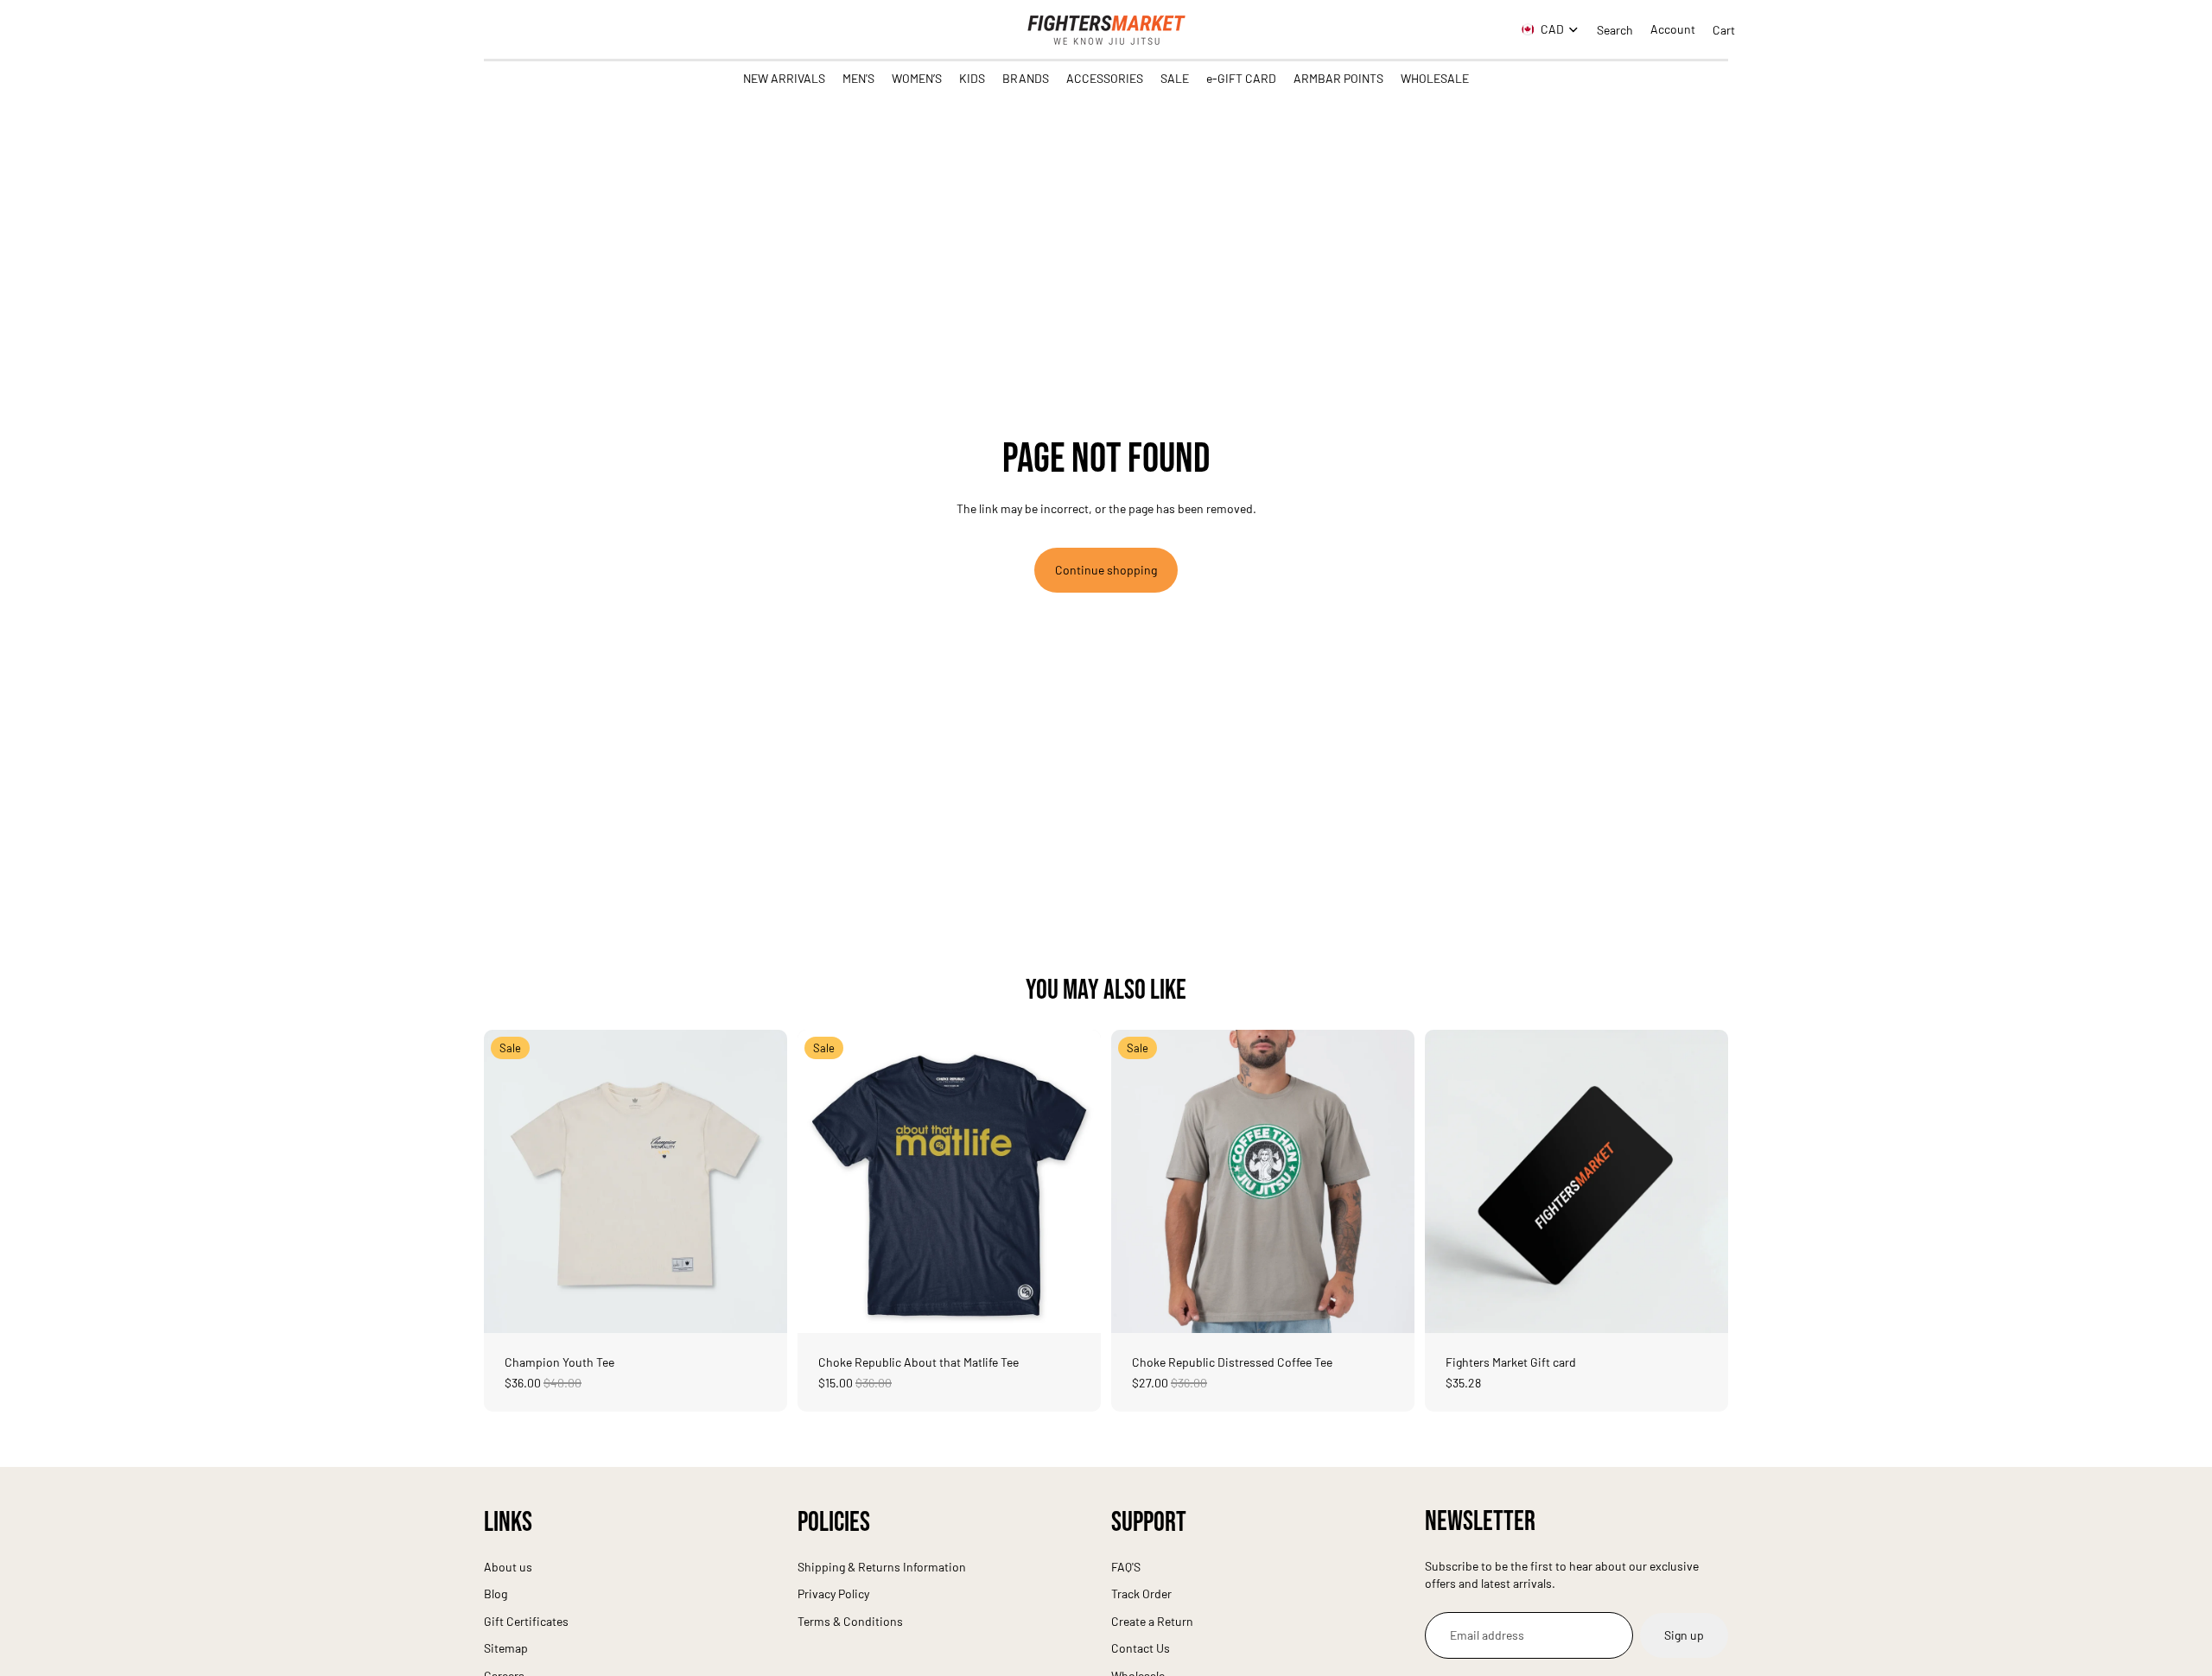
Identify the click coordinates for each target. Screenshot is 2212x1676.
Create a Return (1152, 1621)
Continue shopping (1106, 570)
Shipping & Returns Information (882, 1567)
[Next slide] (761, 1181)
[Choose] (760, 1306)
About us (508, 1567)
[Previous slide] (510, 1181)
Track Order (1141, 1593)
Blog (496, 1593)
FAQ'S (1126, 1567)
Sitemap (506, 1648)
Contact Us (1141, 1648)
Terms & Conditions (850, 1621)
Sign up (1684, 1636)
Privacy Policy (833, 1593)
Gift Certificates (526, 1621)
